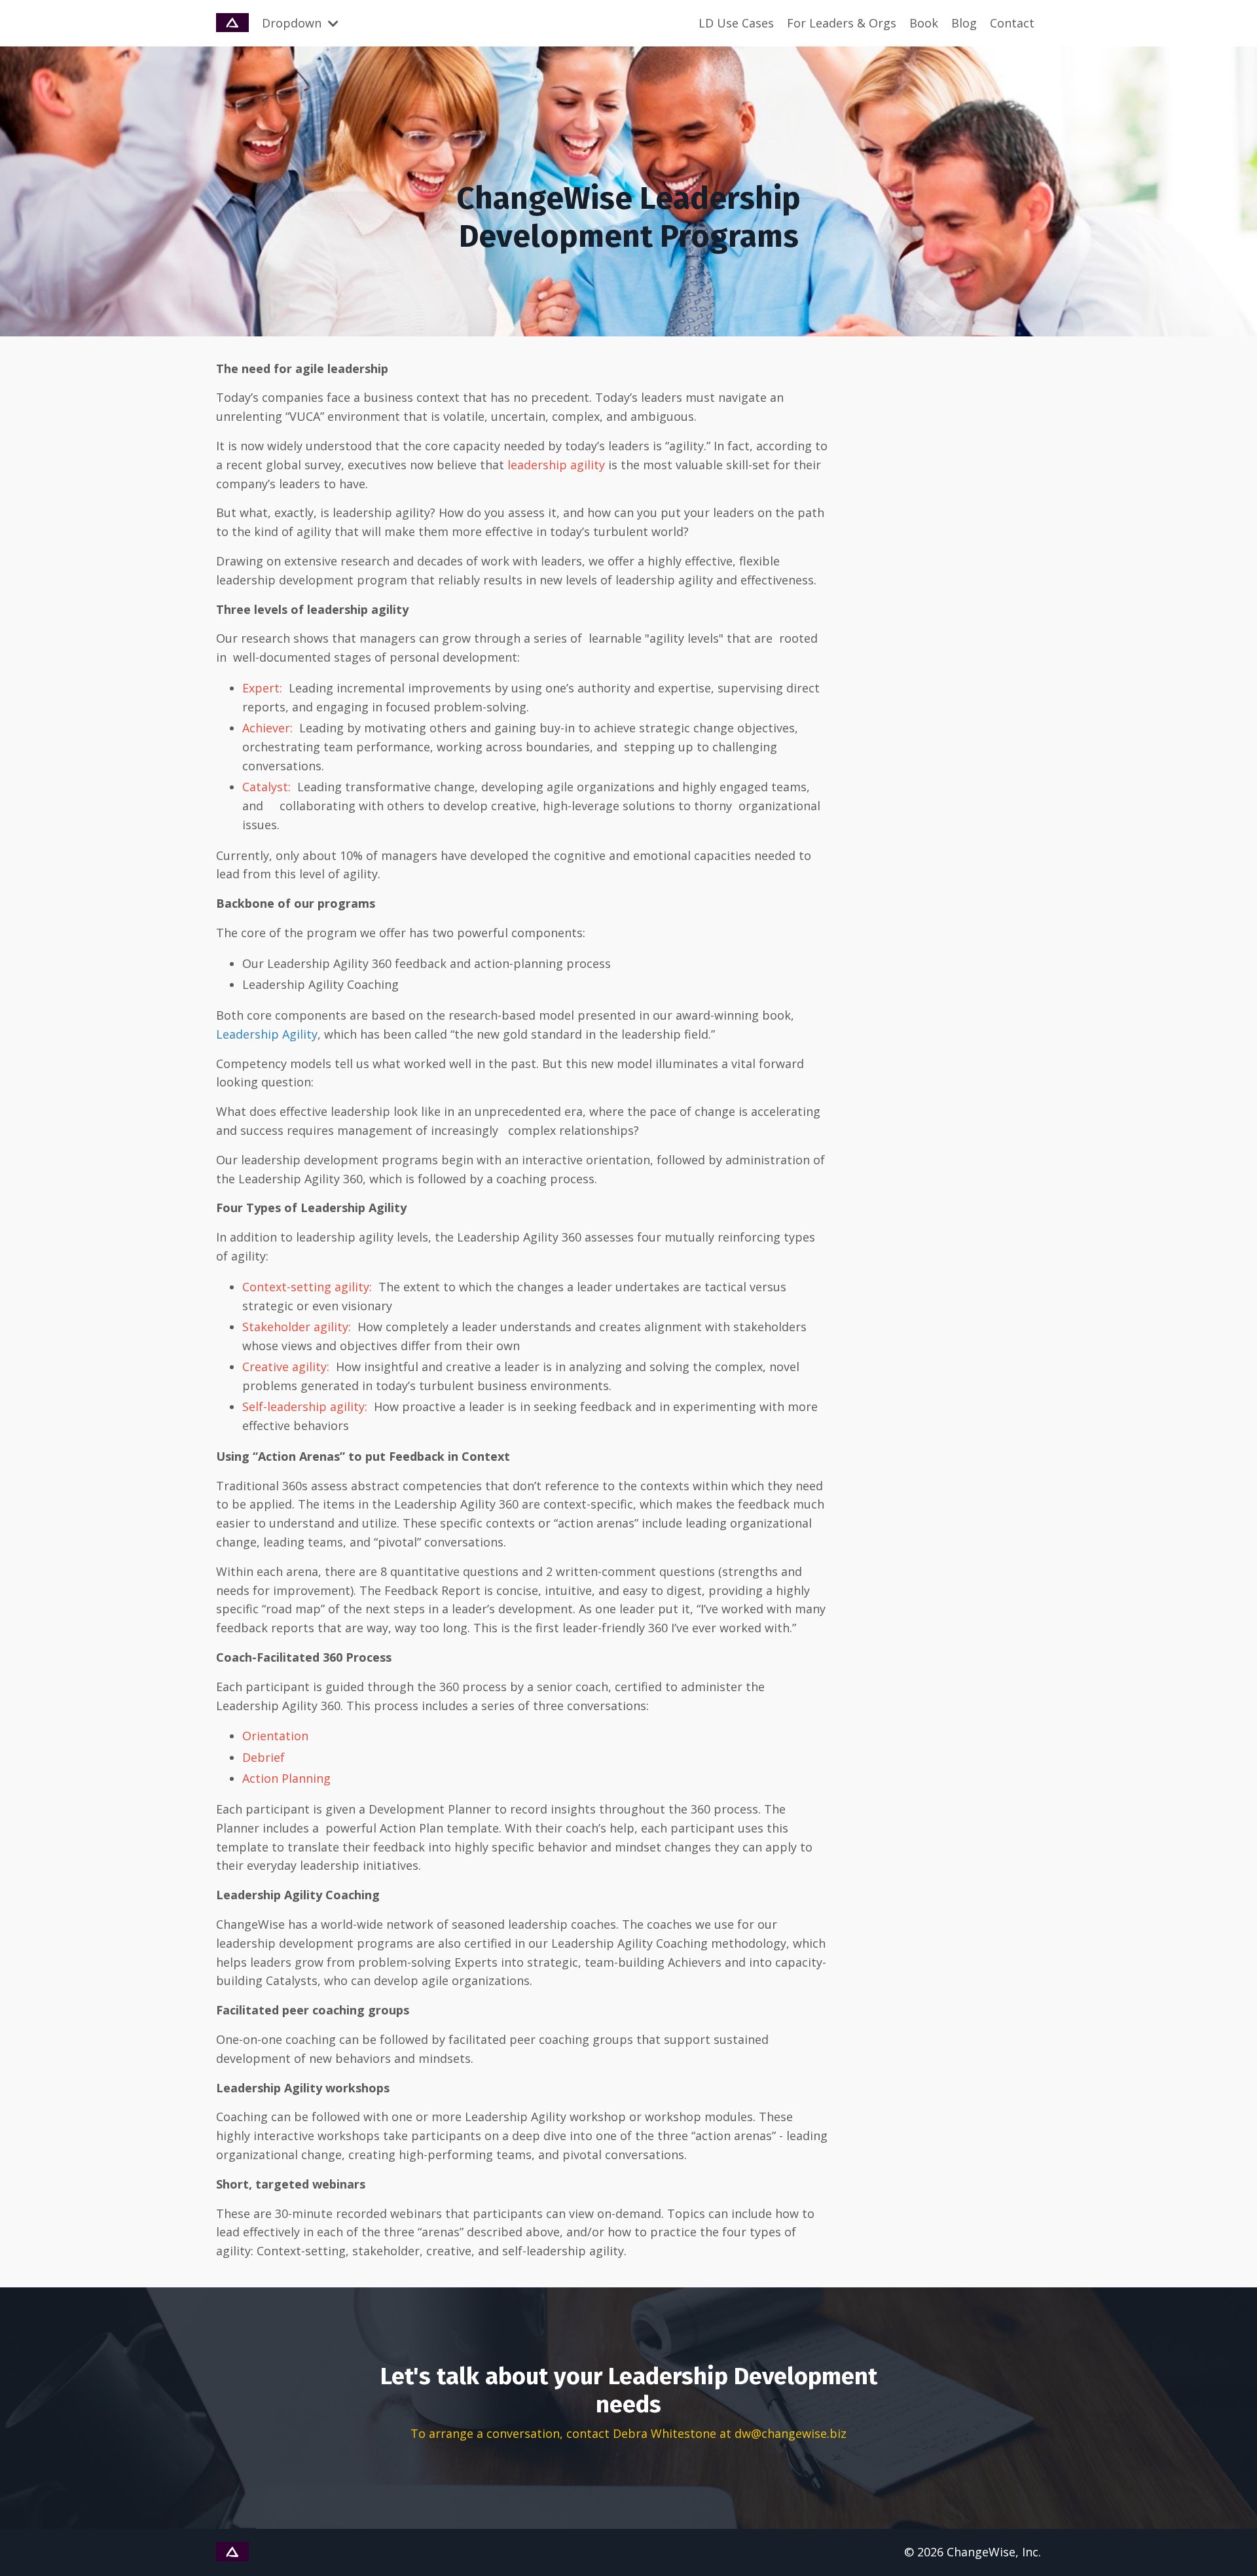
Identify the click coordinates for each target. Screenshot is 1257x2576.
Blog (964, 23)
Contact (1012, 23)
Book (924, 23)
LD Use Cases (736, 23)
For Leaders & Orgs (842, 23)
